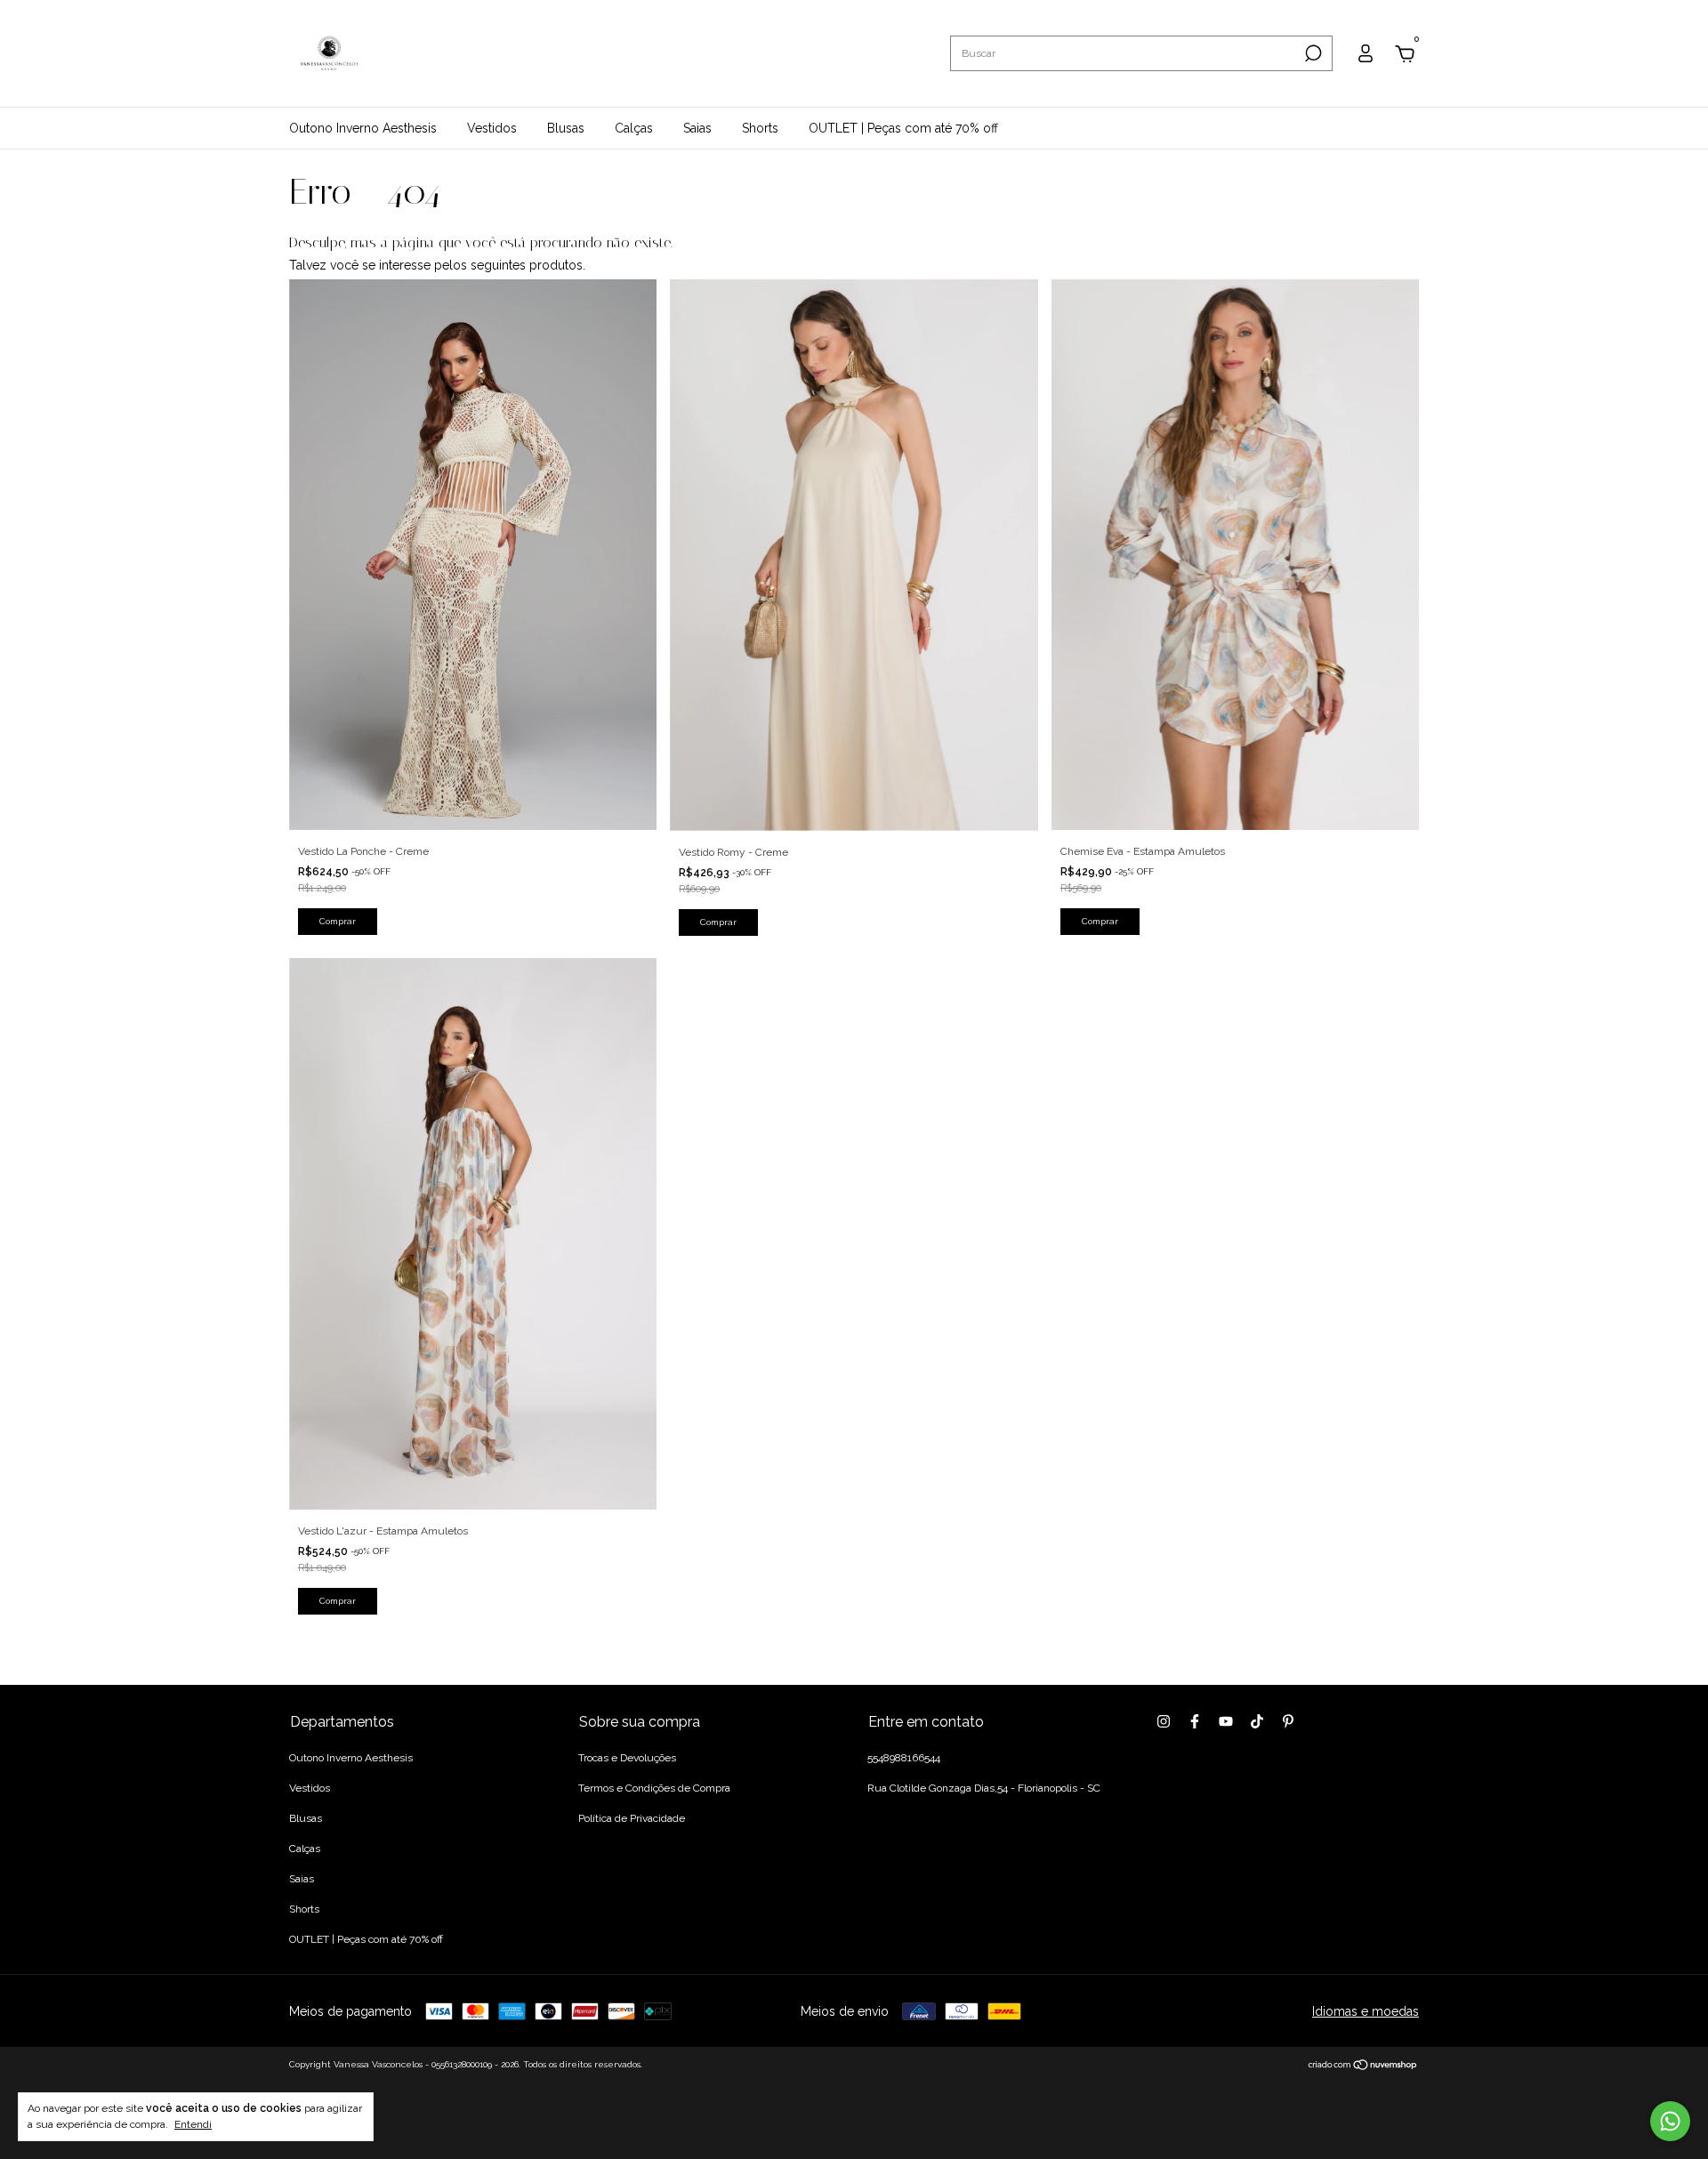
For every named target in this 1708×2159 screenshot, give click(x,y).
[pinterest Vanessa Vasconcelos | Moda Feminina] (1288, 1721)
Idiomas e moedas (1366, 2011)
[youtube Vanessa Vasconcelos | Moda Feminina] (1226, 1721)
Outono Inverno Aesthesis (363, 128)
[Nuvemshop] (1363, 2066)
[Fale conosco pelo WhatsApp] (1670, 2121)
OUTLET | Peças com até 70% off (903, 128)
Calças (634, 128)
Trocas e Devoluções (627, 1758)
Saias (697, 128)
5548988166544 (904, 1758)
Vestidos (492, 128)
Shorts (760, 128)
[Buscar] (1312, 53)
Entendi (193, 2124)
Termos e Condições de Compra (654, 1788)
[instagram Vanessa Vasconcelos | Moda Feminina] (1164, 1721)
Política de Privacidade (632, 1818)
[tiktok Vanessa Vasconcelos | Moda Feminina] (1257, 1721)
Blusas (566, 128)
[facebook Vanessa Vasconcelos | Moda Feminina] (1195, 1721)
